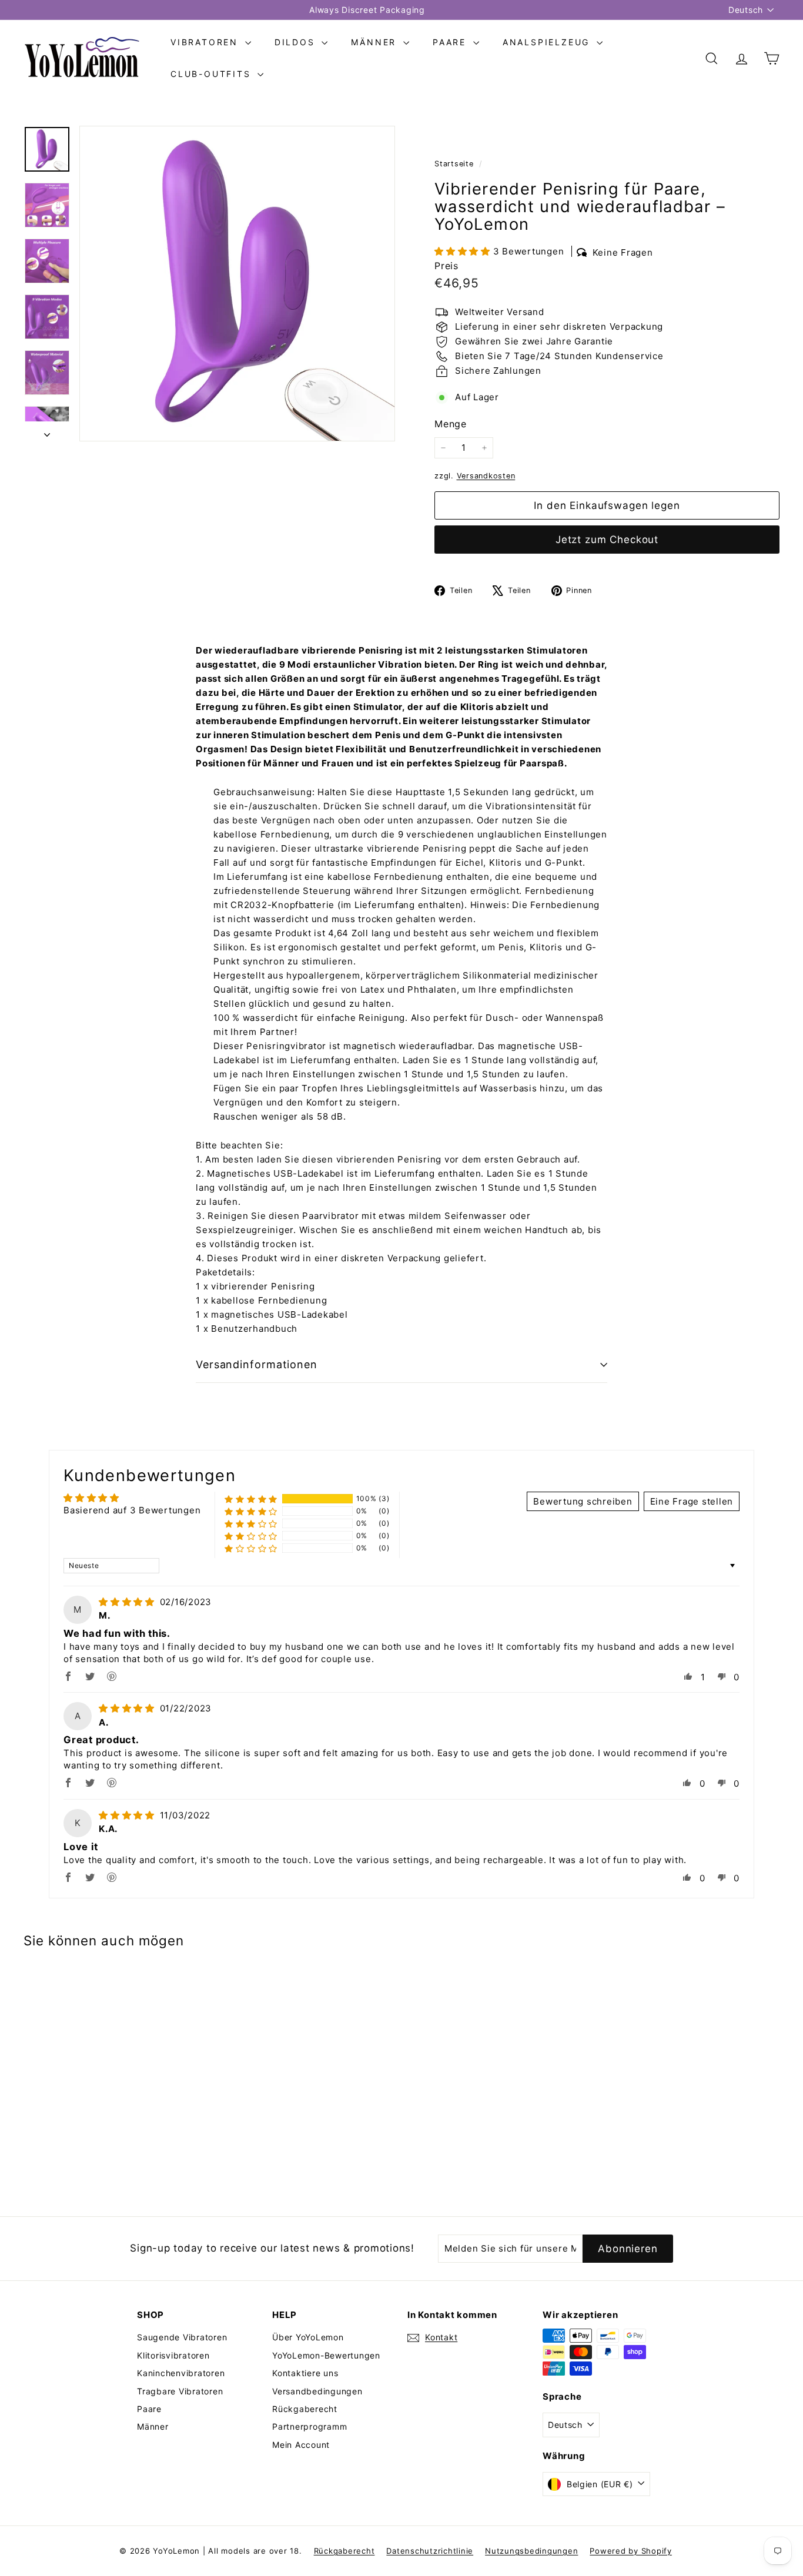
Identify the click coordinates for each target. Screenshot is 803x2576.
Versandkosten (486, 476)
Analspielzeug (548, 42)
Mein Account (301, 2445)
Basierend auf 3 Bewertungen (132, 1510)
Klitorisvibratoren (173, 2355)
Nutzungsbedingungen (531, 2551)
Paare (451, 42)
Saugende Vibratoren (182, 2337)
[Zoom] (237, 284)
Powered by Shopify (631, 2551)
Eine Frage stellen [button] (692, 1501)
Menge (451, 424)
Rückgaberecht (305, 2409)
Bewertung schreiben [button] (583, 1501)
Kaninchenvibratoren (181, 2373)
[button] (464, 251)
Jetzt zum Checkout (607, 540)
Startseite (455, 164)
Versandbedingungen (317, 2391)
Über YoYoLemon (308, 2337)
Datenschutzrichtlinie (430, 2551)
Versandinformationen (257, 1364)
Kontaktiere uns (305, 2373)
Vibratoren (206, 42)
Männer (376, 42)
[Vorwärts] (47, 431)
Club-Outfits (213, 74)
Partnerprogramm (310, 2426)
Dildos (297, 42)
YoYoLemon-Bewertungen (326, 2355)
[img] (128, 1602)
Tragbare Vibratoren (180, 2391)
